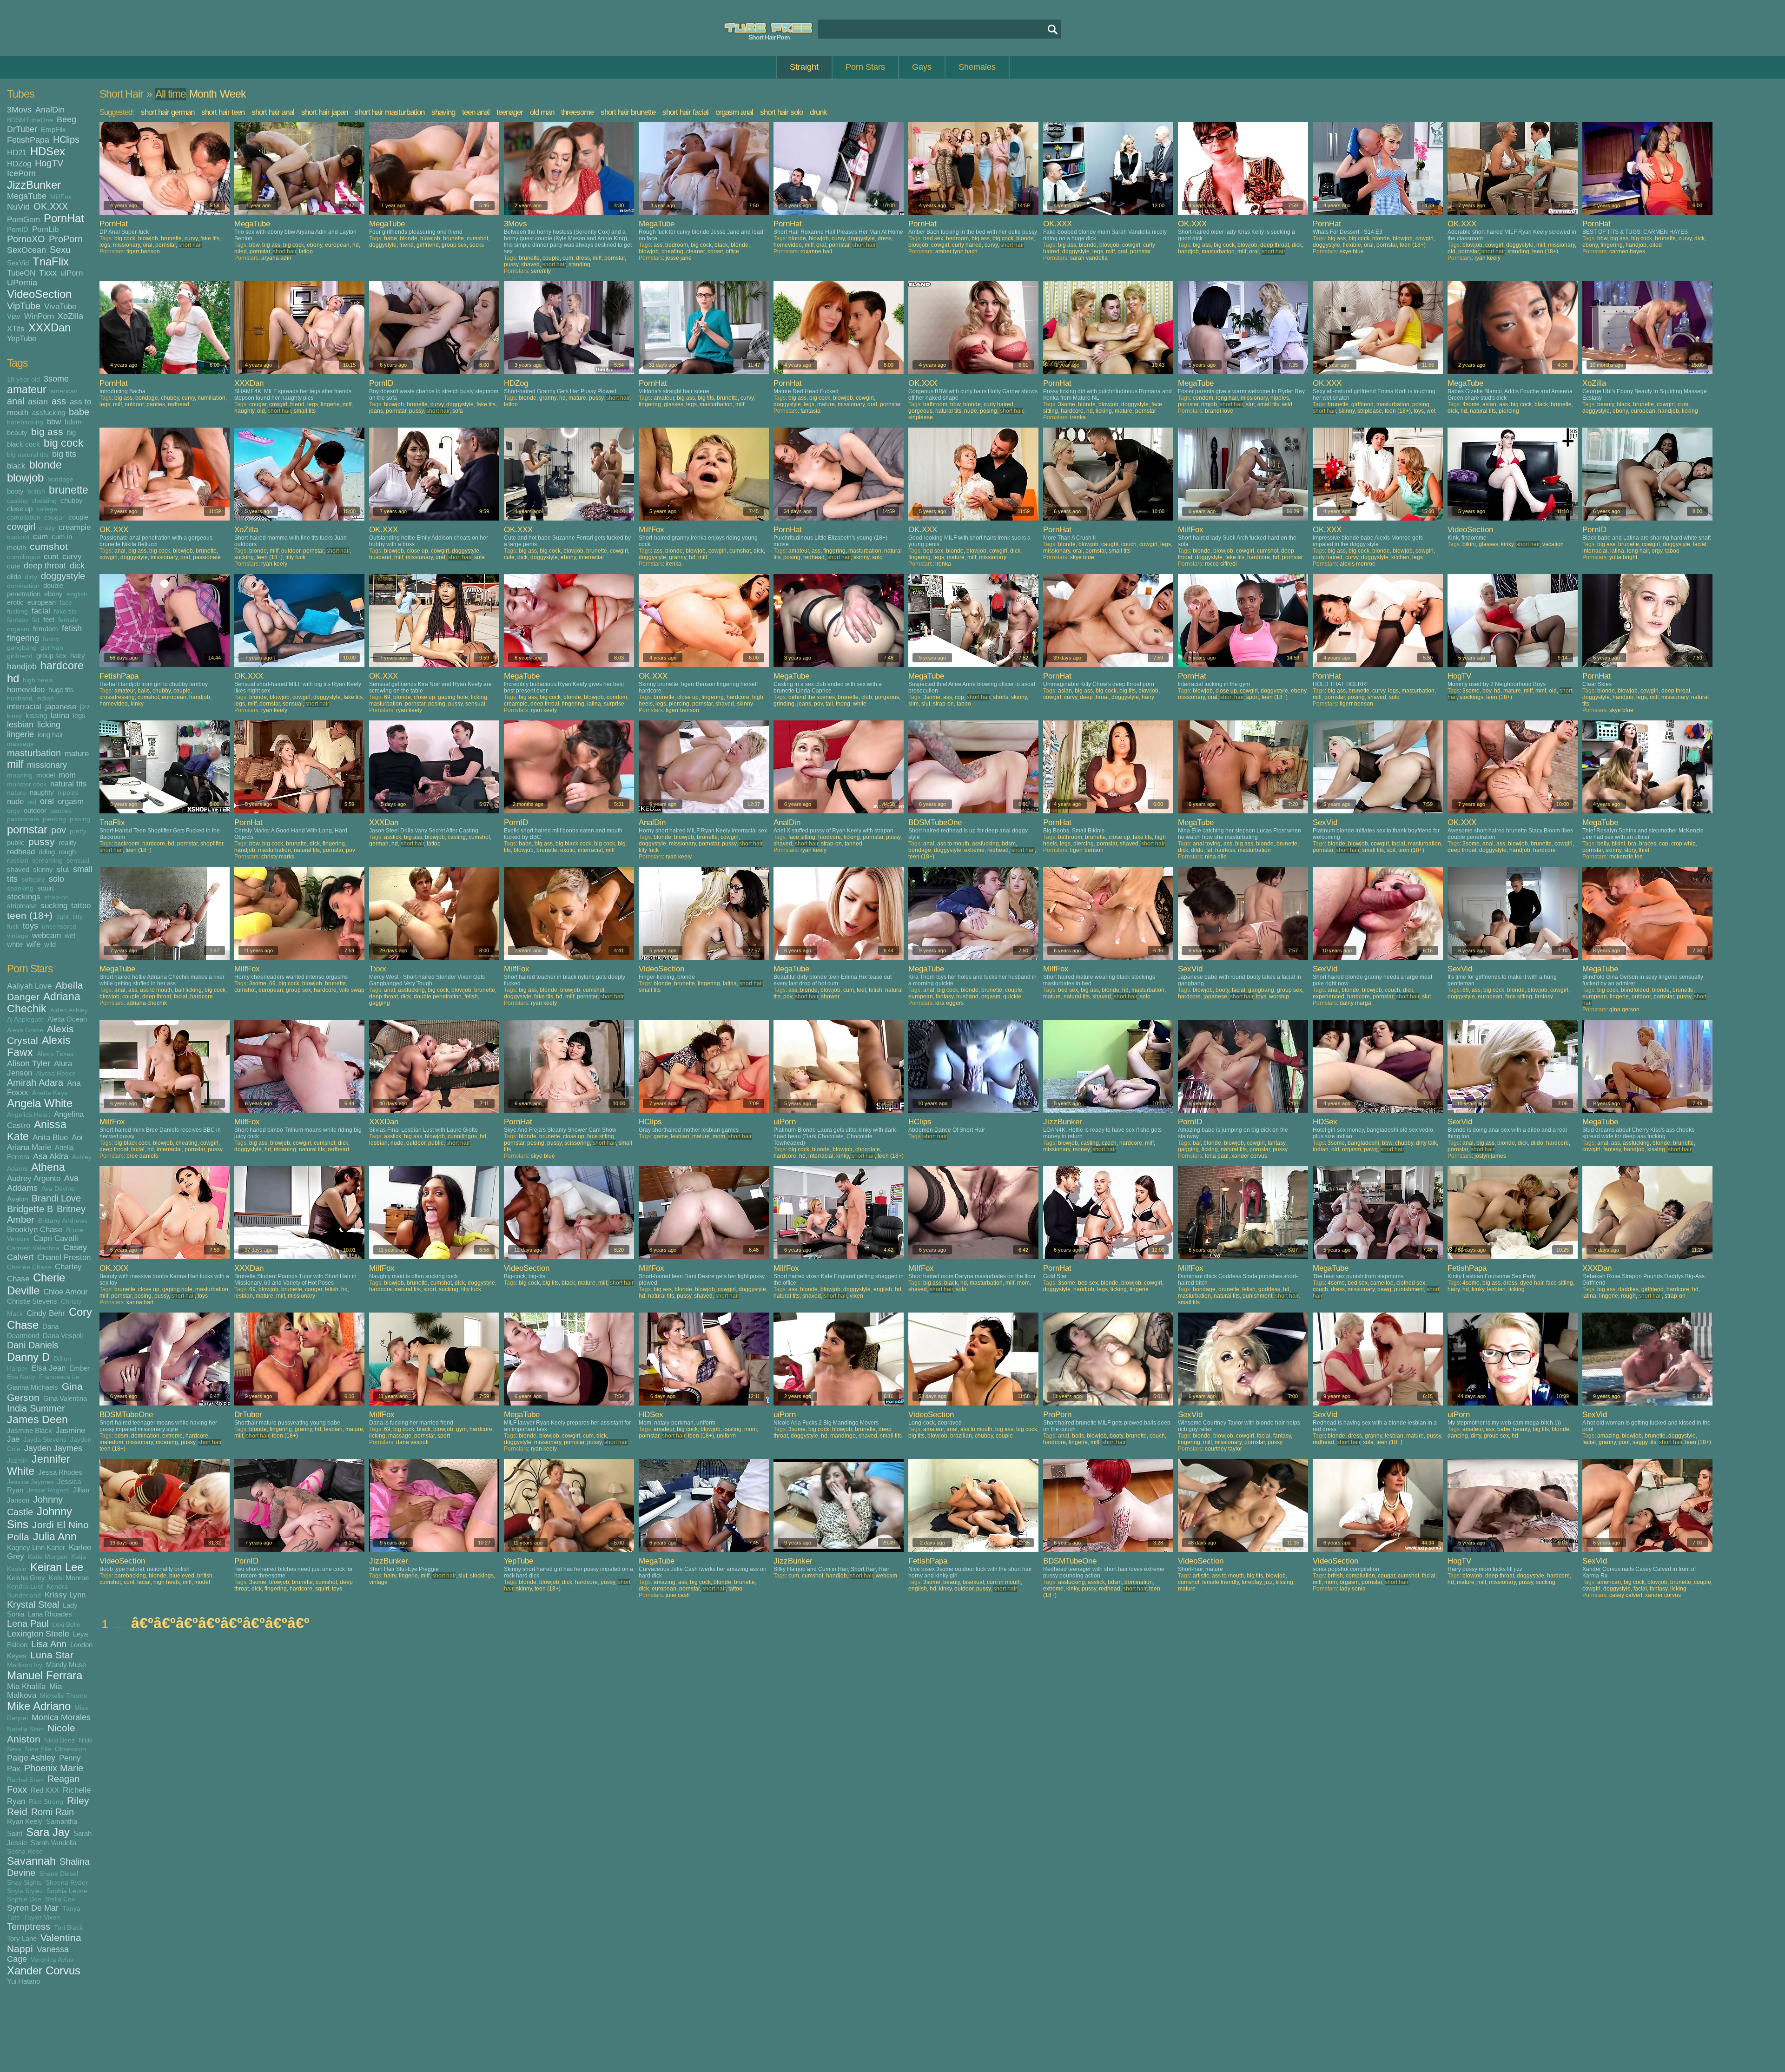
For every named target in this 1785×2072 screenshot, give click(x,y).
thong (843, 704)
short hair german (168, 112)
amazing (1608, 1436)
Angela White (40, 1103)
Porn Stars (865, 67)
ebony (53, 594)
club (867, 697)
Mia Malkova (34, 1691)
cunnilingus (23, 557)
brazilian (961, 1436)
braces (1648, 844)
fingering (23, 638)
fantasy (18, 620)
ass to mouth (953, 844)
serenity (541, 271)
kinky (14, 716)
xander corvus (1249, 1156)
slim (913, 704)
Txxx (48, 273)
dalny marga (1355, 1003)
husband (20, 698)
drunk (818, 112)
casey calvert (1626, 1595)
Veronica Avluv (52, 1960)
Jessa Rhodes (60, 1472)
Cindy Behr (46, 1313)
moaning (20, 775)
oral (47, 801)
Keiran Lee (57, 1567)
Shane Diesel (59, 1874)
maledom (111, 1442)
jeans (376, 411)
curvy (72, 556)
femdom (46, 629)
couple (78, 517)
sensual (78, 861)
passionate (23, 819)
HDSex (48, 151)
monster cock (27, 784)
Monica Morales (61, 1717)
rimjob (1209, 404)
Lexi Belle (66, 1625)
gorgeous (920, 411)
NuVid (18, 207)
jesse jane (679, 258)
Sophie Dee (24, 1899)
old (32, 802)
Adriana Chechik (44, 1003)
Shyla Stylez (25, 1891)
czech (1109, 1143)
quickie (1012, 996)
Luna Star (52, 1655)
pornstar (27, 829)
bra (1632, 844)
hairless (1225, 850)
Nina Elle (38, 1749)
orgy (13, 811)
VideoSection (39, 294)
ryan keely (1487, 258)
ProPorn (66, 239)
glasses (674, 404)
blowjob (25, 478)
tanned (853, 844)
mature (77, 753)
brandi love (1219, 411)
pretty (78, 831)
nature (17, 793)
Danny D (28, 1357)
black (16, 466)
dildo (14, 577)
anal (16, 401)
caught (1110, 544)
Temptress (29, 1927)
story (1630, 850)
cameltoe (1382, 1283)
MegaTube (27, 196)
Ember (79, 1368)
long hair (50, 735)
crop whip (1683, 844)
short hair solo (781, 112)
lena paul (1217, 1156)
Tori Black (68, 1928)
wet (70, 935)
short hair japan (324, 112)
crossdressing (117, 697)
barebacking (25, 422)
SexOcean (26, 250)
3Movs (19, 110)
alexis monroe (1358, 564)
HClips (66, 139)
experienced (1329, 996)
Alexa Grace (25, 1030)
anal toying (1207, 844)
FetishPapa (28, 140)
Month (203, 94)
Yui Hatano (23, 1981)
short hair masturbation (390, 112)
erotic (15, 602)
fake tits (65, 611)
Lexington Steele (38, 1634)
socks (477, 245)
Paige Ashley (31, 1758)
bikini (1469, 544)
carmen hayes (1627, 251)
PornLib (45, 229)
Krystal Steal (33, 1604)
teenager (510, 112)
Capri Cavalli (56, 1238)
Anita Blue (50, 1137)
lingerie (20, 734)
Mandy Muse (66, 1665)
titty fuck (295, 557)
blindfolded (1635, 990)
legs (79, 716)
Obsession (70, 1749)
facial (41, 611)
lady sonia (1353, 1589)
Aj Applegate (25, 1020)
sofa (458, 411)
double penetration (35, 590)
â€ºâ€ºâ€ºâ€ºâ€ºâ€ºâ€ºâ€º (220, 1623)
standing (579, 264)
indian (45, 698)
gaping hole (453, 697)
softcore (33, 880)
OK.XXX (51, 206)
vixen (856, 1296)
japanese (61, 706)
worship (1279, 996)
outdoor (35, 810)
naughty (42, 792)
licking (49, 725)
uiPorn (72, 273)
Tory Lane (22, 1938)
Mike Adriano (39, 1706)
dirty (31, 577)
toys (30, 926)
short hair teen (223, 112)
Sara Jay (48, 1832)
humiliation (212, 398)
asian (38, 402)
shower (830, 996)
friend (407, 245)
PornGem (23, 219)
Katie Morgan (48, 1557)
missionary (47, 765)
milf (15, 764)
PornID (18, 229)
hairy (78, 656)
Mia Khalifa (26, 1686)
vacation (1553, 544)
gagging (380, 1003)
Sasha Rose (25, 1851)
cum (40, 536)
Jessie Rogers (48, 1490)
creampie (75, 527)
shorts (1001, 697)
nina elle (1216, 857)
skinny (43, 869)
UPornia (22, 283)
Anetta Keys (50, 1093)
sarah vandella (1089, 258)
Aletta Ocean (67, 1019)
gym (461, 1429)
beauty (17, 432)
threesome (577, 112)
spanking (20, 888)
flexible (1352, 245)
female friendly (1220, 1582)
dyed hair (1532, 1283)
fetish (72, 628)
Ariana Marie (29, 1147)
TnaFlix (51, 261)
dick (77, 566)
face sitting (802, 837)
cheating (44, 501)
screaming (47, 861)
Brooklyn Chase (35, 1229)
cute (13, 566)
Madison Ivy (25, 1665)
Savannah (31, 1861)
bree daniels (142, 1156)
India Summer (36, 1408)
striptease (22, 906)
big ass (47, 432)
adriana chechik (147, 1003)
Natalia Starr (25, 1729)
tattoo (81, 905)
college (47, 509)
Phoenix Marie (54, 1768)
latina (60, 715)
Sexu (60, 250)
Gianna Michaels (33, 1387)
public (16, 842)
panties (61, 811)
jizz (85, 707)
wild (50, 944)
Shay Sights (24, 1883)
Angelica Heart (29, 1115)
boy (1487, 691)
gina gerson (1624, 1010)
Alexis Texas (55, 1054)
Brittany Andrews (63, 1221)
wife (33, 944)
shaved (18, 869)
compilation (24, 518)
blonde (46, 465)
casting (17, 501)
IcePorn (21, 173)
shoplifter (212, 844)
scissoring (577, 1143)
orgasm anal (734, 112)
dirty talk (1426, 1143)
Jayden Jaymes (53, 1448)
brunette (69, 490)
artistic (1201, 1576)
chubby (72, 500)
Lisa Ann (49, 1644)
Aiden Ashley (69, 1010)
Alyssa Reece (56, 1073)
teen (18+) (30, 915)
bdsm (73, 422)
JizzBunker (34, 185)
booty (15, 491)
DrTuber (22, 129)
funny (51, 639)
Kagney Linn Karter (36, 1547)
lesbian (20, 725)
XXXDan (50, 327)
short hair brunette (628, 112)
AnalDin (50, 110)
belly (1603, 844)
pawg (1371, 1149)
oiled (241, 251)
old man (542, 112)
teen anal (476, 112)
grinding (784, 704)
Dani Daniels (33, 1345)
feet (49, 619)
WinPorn (39, 316)
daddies (1628, 1289)
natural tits (69, 784)
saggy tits (1644, 1442)
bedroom (677, 245)
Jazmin (17, 1461)
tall (829, 704)
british (36, 492)
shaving (443, 112)
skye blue (1352, 251)
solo (56, 879)
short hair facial (685, 112)
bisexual (973, 1582)
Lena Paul (28, 1623)
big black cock (573, 844)
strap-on (56, 897)
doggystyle (63, 576)
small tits (305, 411)
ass (59, 401)
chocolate (868, 1149)
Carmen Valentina (33, 1248)
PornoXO (26, 239)
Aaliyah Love (29, 986)
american (64, 391)
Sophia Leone (67, 1891)
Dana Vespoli (63, 1336)
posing (988, 411)
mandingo (843, 1436)
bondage (60, 479)
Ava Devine (58, 1189)
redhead (21, 851)
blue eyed (182, 1576)
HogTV (49, 163)
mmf (1541, 691)
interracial (24, 706)
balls (144, 691)
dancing (1458, 1436)
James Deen (37, 1420)
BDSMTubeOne (30, 120)
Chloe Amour (66, 1292)
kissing (36, 716)
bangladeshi (1363, 1143)
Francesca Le (59, 1377)
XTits (16, 329)
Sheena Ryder (67, 1883)
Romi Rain (53, 1812)
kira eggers (949, 1003)
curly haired (967, 245)
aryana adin (276, 258)
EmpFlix (53, 129)
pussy (42, 841)
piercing (54, 819)
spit (1391, 850)
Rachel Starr (25, 1780)
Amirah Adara (35, 1082)
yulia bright (1623, 557)
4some (1471, 404)
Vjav (14, 316)
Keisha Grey (26, 1578)
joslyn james (1490, 1156)
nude (15, 801)
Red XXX (45, 1790)
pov (59, 830)
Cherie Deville (36, 1284)
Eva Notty (21, 1377)
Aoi (77, 1137)
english (77, 594)
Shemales (977, 67)
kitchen (1400, 557)
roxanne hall (816, 251)
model (46, 775)
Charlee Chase (29, 1267)
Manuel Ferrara (45, 1675)
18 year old (23, 379)
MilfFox (61, 197)
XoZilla (70, 316)
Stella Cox (60, 1899)
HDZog (19, 164)
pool (1624, 1442)
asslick (393, 837)
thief (1644, 850)
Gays (922, 67)
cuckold (18, 537)
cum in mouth (1004, 1582)
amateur (27, 390)
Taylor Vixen (42, 1917)
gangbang (22, 648)
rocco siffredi (1221, 564)
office (732, 251)
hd (13, 678)
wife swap (352, 990)
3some (56, 379)
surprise (614, 704)
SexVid (18, 263)
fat (36, 620)
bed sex (933, 238)
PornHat (64, 218)
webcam (46, 935)
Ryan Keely (25, 1821)
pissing (80, 819)
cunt (51, 556)
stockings (24, 897)
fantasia (810, 411)
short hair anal (273, 112)
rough (67, 852)
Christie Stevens (32, 1301)
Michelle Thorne (64, 1696)
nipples (68, 793)
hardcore (62, 666)
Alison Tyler (29, 1063)
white (15, 944)
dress (583, 258)
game (661, 1136)
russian (18, 861)
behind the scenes (812, 697)
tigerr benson (143, 251)
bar (1197, 1143)
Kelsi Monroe (69, 1578)
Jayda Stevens (45, 1440)
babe (79, 412)
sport (1253, 697)
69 (387, 697)
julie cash (678, 1595)
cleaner (695, 251)
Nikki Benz (59, 1740)
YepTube (22, 338)
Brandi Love (56, 1198)
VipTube (24, 306)
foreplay (1252, 1582)
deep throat (45, 566)
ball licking (188, 990)
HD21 (17, 152)
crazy (47, 528)
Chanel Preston (64, 1257)
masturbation (34, 753)
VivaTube (60, 306)
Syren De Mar (33, 1908)
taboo (1672, 551)
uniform (726, 1436)
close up (20, 509)
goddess (1269, 1289)
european (42, 602)
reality (68, 842)
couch (1129, 544)
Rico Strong (46, 1802)
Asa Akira (51, 1156)
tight (63, 917)
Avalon (17, 1199)
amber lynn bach (956, 251)
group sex (51, 656)
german (52, 648)
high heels (38, 680)
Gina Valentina (65, 1398)
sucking (54, 905)
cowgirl (21, 527)
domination (23, 586)
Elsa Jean (48, 1368)
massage (20, 744)
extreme (974, 850)
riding (47, 852)
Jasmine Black (30, 1430)
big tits (64, 454)
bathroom (935, 404)
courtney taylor (1223, 1449)
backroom (127, 844)
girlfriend (20, 656)
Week (233, 94)
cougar (54, 518)
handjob (22, 666)
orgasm (71, 801)
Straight (804, 67)
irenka (1078, 417)
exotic (568, 850)
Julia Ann (55, 1537)
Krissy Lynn (65, 1595)
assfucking (49, 412)
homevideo (26, 689)
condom (1203, 398)
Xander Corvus (44, 1970)
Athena (48, 1167)
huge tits (61, 690)
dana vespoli (412, 1442)
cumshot (49, 546)
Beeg (66, 119)
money (1081, 1149)
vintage (18, 936)
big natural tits (28, 455)
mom (67, 775)
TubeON (21, 273)
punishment (1257, 1296)
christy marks (278, 857)
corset (715, 251)
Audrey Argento (34, 1178)
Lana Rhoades (50, 1614)
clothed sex (1411, 1283)
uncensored (59, 927)
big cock (64, 443)
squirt (46, 888)
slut (63, 869)
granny (548, 398)
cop (959, 697)
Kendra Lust (25, 1587)
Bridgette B (30, 1209)
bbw (54, 422)
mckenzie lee (1626, 857)
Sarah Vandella (53, 1843)
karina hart (140, 1302)
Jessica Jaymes (30, 1482)
